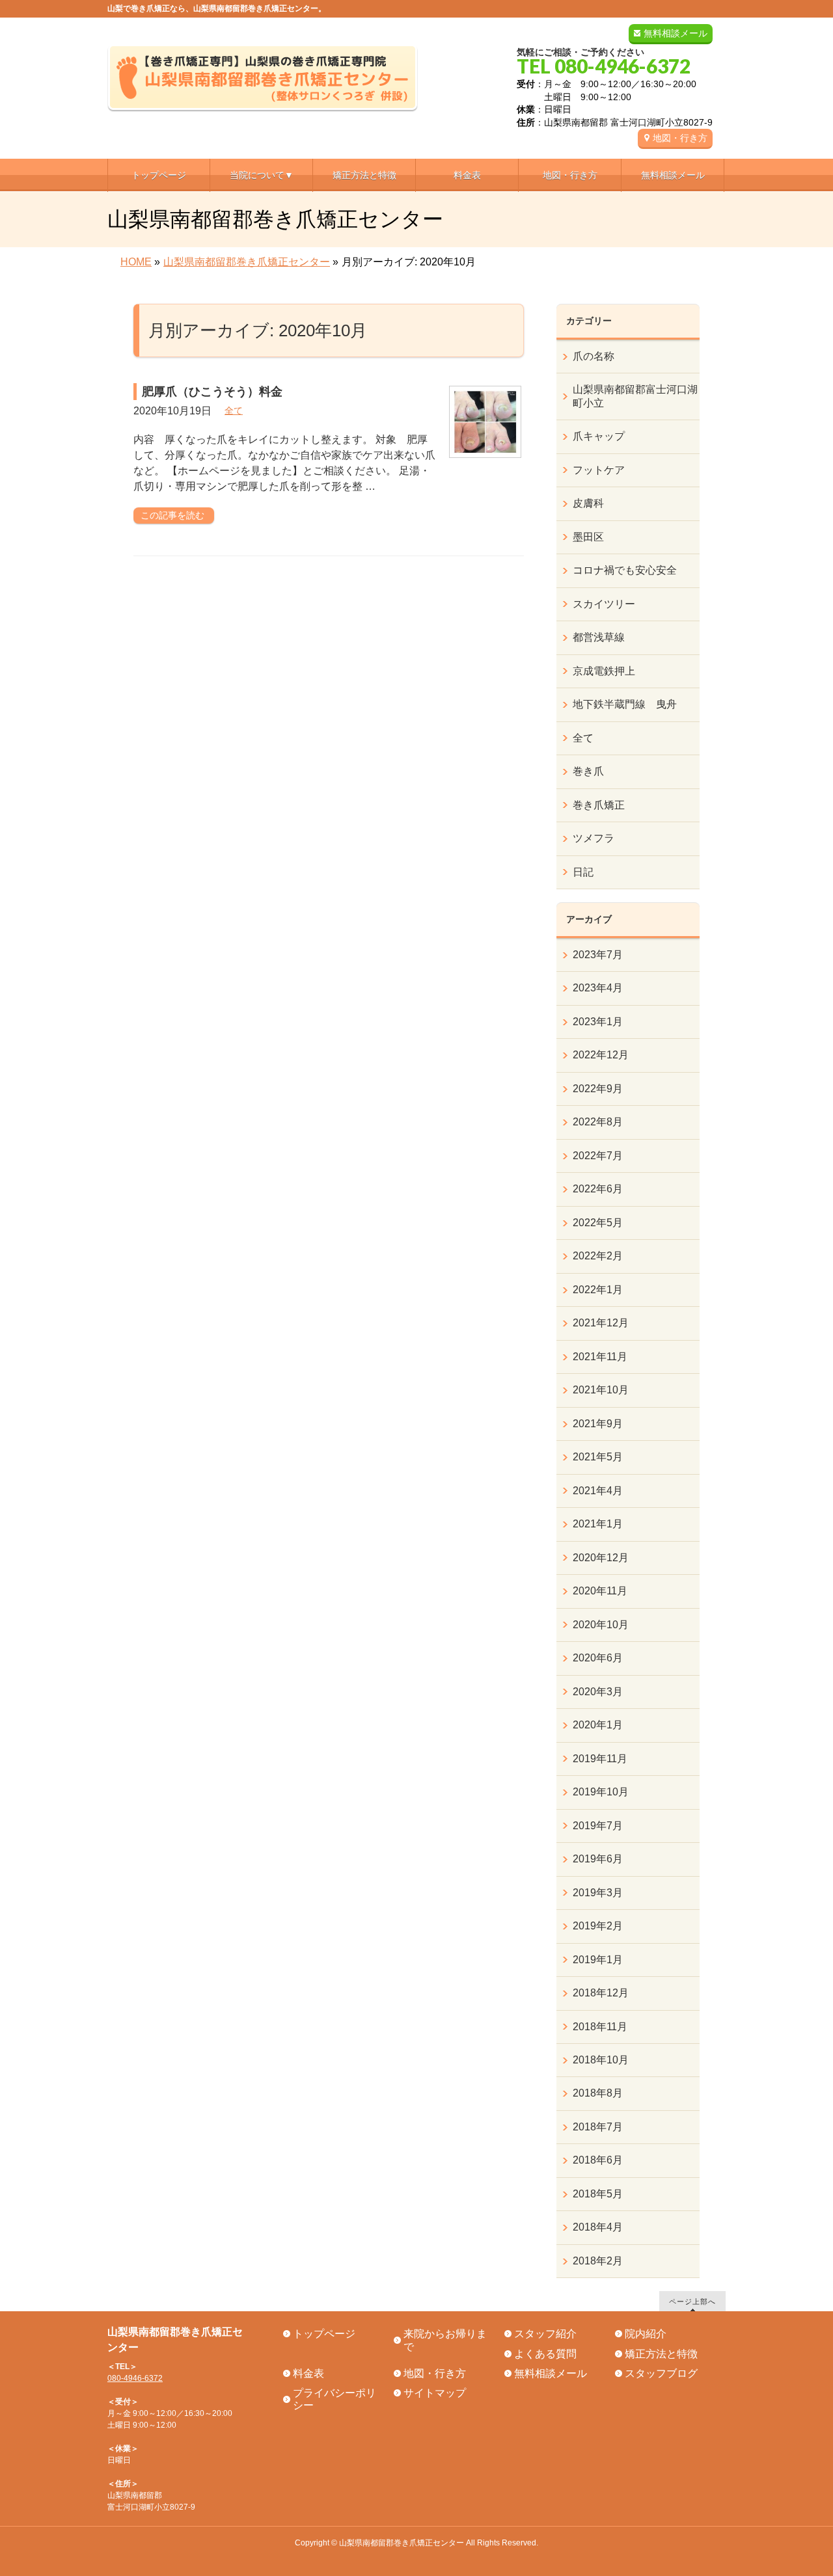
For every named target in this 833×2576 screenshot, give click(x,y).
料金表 (308, 2373)
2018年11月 (600, 2027)
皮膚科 (588, 503)
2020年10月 (601, 1625)
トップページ (324, 2334)
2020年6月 (598, 1658)
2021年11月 (600, 1357)
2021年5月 (598, 1457)
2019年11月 (600, 1759)
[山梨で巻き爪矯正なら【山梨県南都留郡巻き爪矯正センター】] (263, 97)
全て (234, 410)
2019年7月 (598, 1826)
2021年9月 (598, 1424)
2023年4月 (598, 988)
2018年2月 (598, 2261)
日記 (583, 872)
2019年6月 (598, 1859)
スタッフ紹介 (545, 2334)
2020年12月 (601, 1558)
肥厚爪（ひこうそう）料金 (212, 392)
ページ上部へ (692, 2301)
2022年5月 (598, 1223)
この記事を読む (172, 515)
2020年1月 (598, 1725)
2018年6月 (598, 2160)
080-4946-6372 (135, 2378)
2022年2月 (598, 1256)
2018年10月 (601, 2060)
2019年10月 (601, 1792)
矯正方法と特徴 (661, 2354)
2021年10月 (601, 1390)
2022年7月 (598, 1156)
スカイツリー (604, 604)
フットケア (599, 470)
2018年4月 (598, 2227)
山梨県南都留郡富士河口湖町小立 (635, 396)
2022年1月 (598, 1290)
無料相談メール (676, 33)
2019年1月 (598, 1960)
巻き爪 (588, 771)
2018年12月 (601, 1993)
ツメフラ (594, 838)
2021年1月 (598, 1524)
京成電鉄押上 (604, 671)
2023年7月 (598, 955)
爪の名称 (594, 356)
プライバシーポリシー (335, 2399)
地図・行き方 (680, 138)
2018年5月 (598, 2194)
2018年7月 (598, 2127)
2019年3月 (598, 1893)
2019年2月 (598, 1926)
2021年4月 (598, 1491)
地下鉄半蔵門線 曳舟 (625, 704)
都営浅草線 (599, 637)
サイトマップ (435, 2393)
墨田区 (588, 537)
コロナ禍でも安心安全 (625, 570)
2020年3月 (598, 1692)
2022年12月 (601, 1055)
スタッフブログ (661, 2373)
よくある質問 (545, 2354)
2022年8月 (598, 1122)
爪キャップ (599, 436)
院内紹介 (646, 2334)
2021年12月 (601, 1323)
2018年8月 (598, 2093)
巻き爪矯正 (599, 805)
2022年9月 (598, 1089)
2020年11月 (600, 1591)
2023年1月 (598, 1022)
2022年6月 (598, 1189)
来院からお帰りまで (445, 2340)
